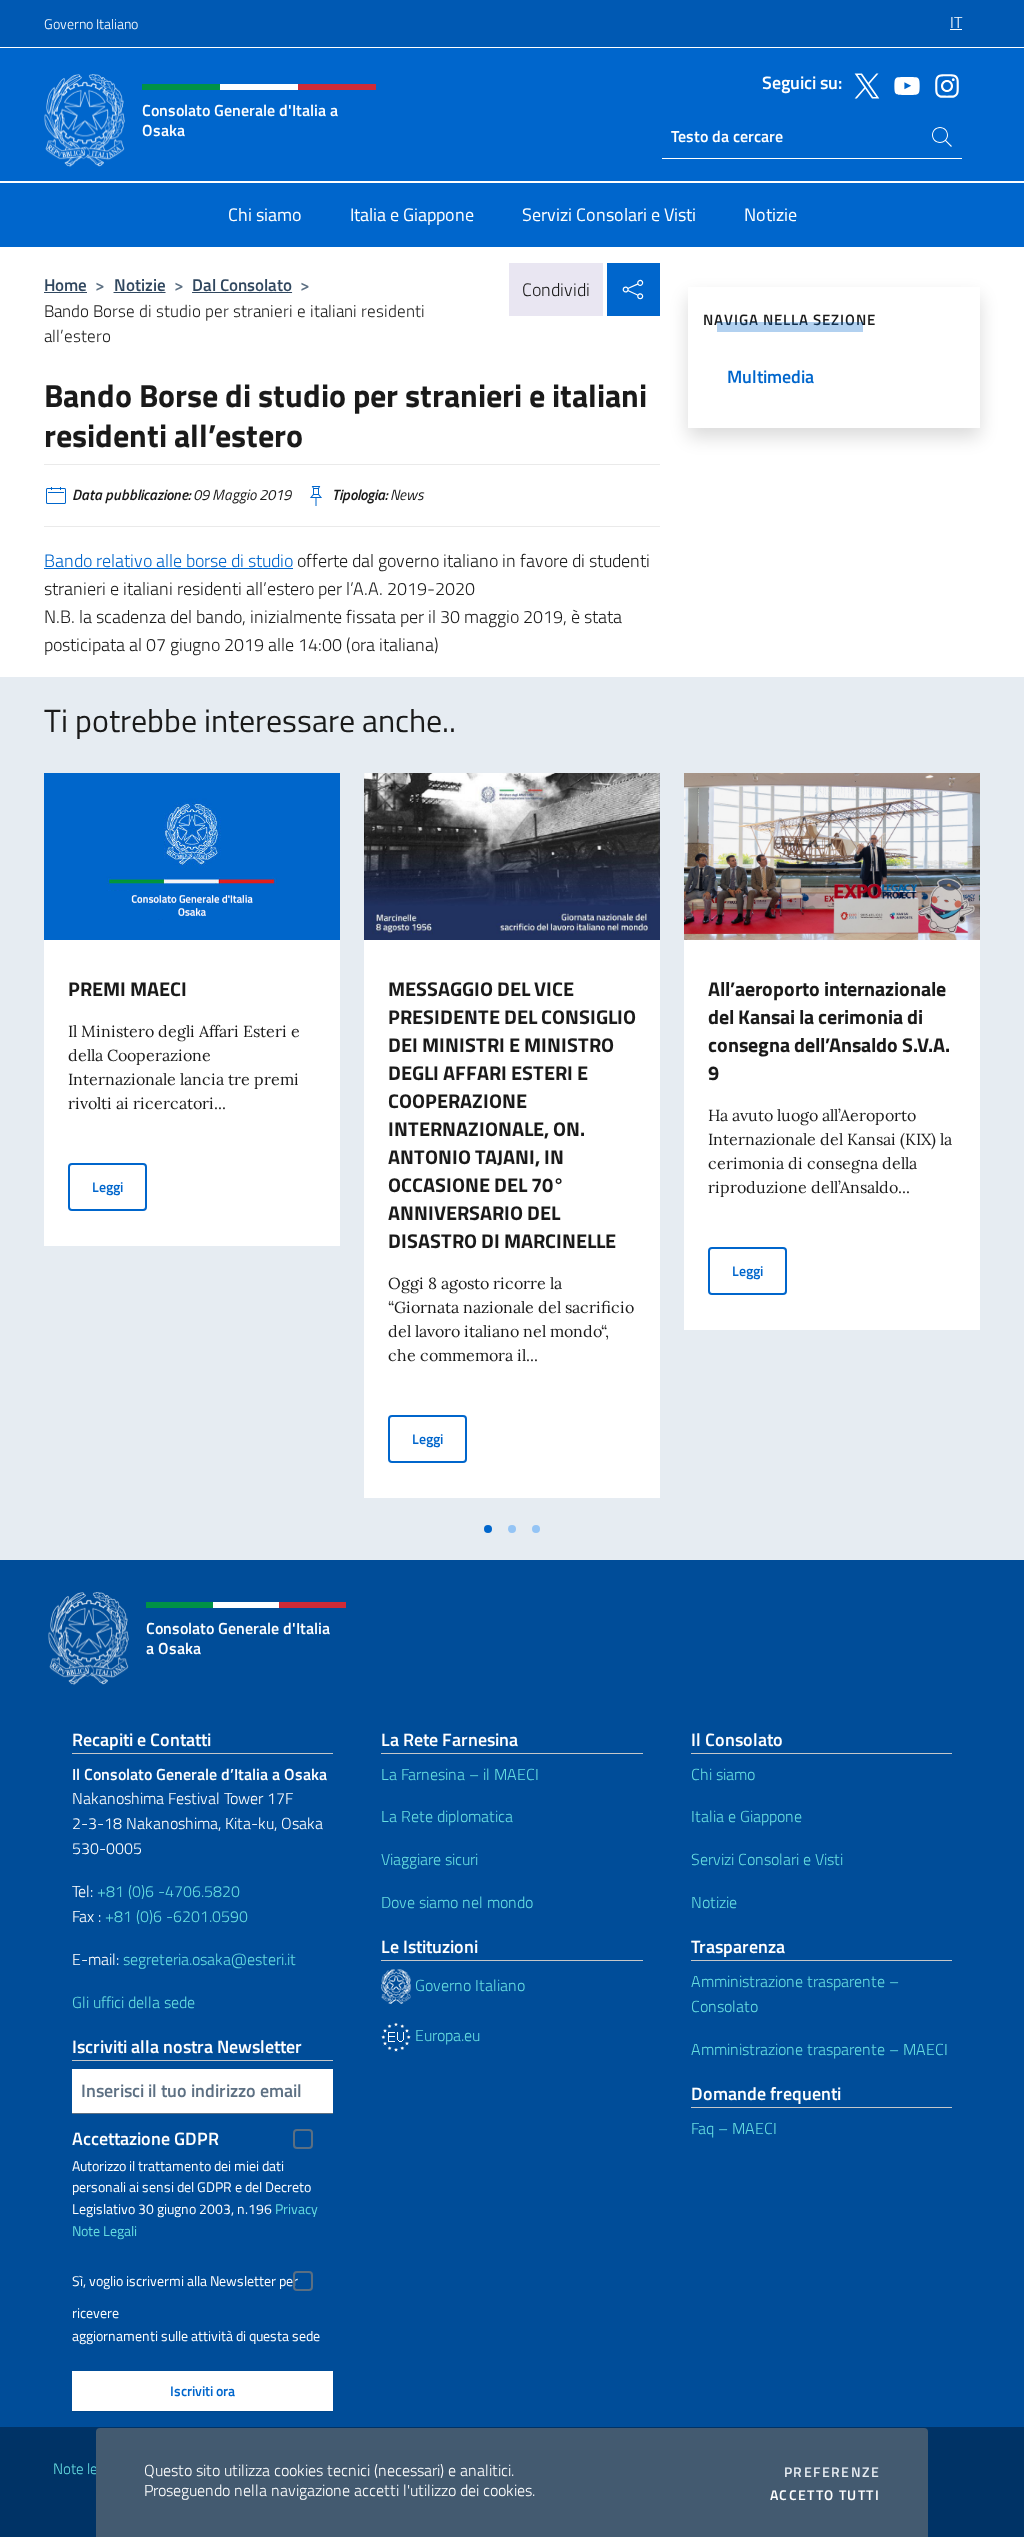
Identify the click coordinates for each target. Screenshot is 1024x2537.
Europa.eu (445, 2035)
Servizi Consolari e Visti (767, 1859)
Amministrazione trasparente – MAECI (819, 2049)
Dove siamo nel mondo (457, 1902)
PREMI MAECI (127, 988)
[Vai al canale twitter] (862, 84)
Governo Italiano (91, 23)
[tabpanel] (192, 1141)
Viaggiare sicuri (429, 1859)
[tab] (488, 1529)
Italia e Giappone (746, 1816)
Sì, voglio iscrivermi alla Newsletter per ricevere (185, 2283)
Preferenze (832, 2472)
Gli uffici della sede (133, 2002)
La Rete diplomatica (447, 1816)
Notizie (140, 284)
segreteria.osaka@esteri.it (209, 1959)
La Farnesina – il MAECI (460, 1774)
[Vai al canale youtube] (902, 84)
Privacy (296, 2208)
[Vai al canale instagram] (942, 84)
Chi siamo (723, 1774)
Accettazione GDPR (145, 2138)
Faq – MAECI (734, 2128)
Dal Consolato (242, 284)
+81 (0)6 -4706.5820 (168, 1891)
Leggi (119, 1186)
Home (65, 284)
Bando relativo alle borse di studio (168, 560)
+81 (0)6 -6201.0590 (176, 1916)
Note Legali (104, 2230)
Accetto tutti (825, 2495)
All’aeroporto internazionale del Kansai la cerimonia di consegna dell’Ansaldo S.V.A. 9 (829, 1030)
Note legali (86, 2468)
